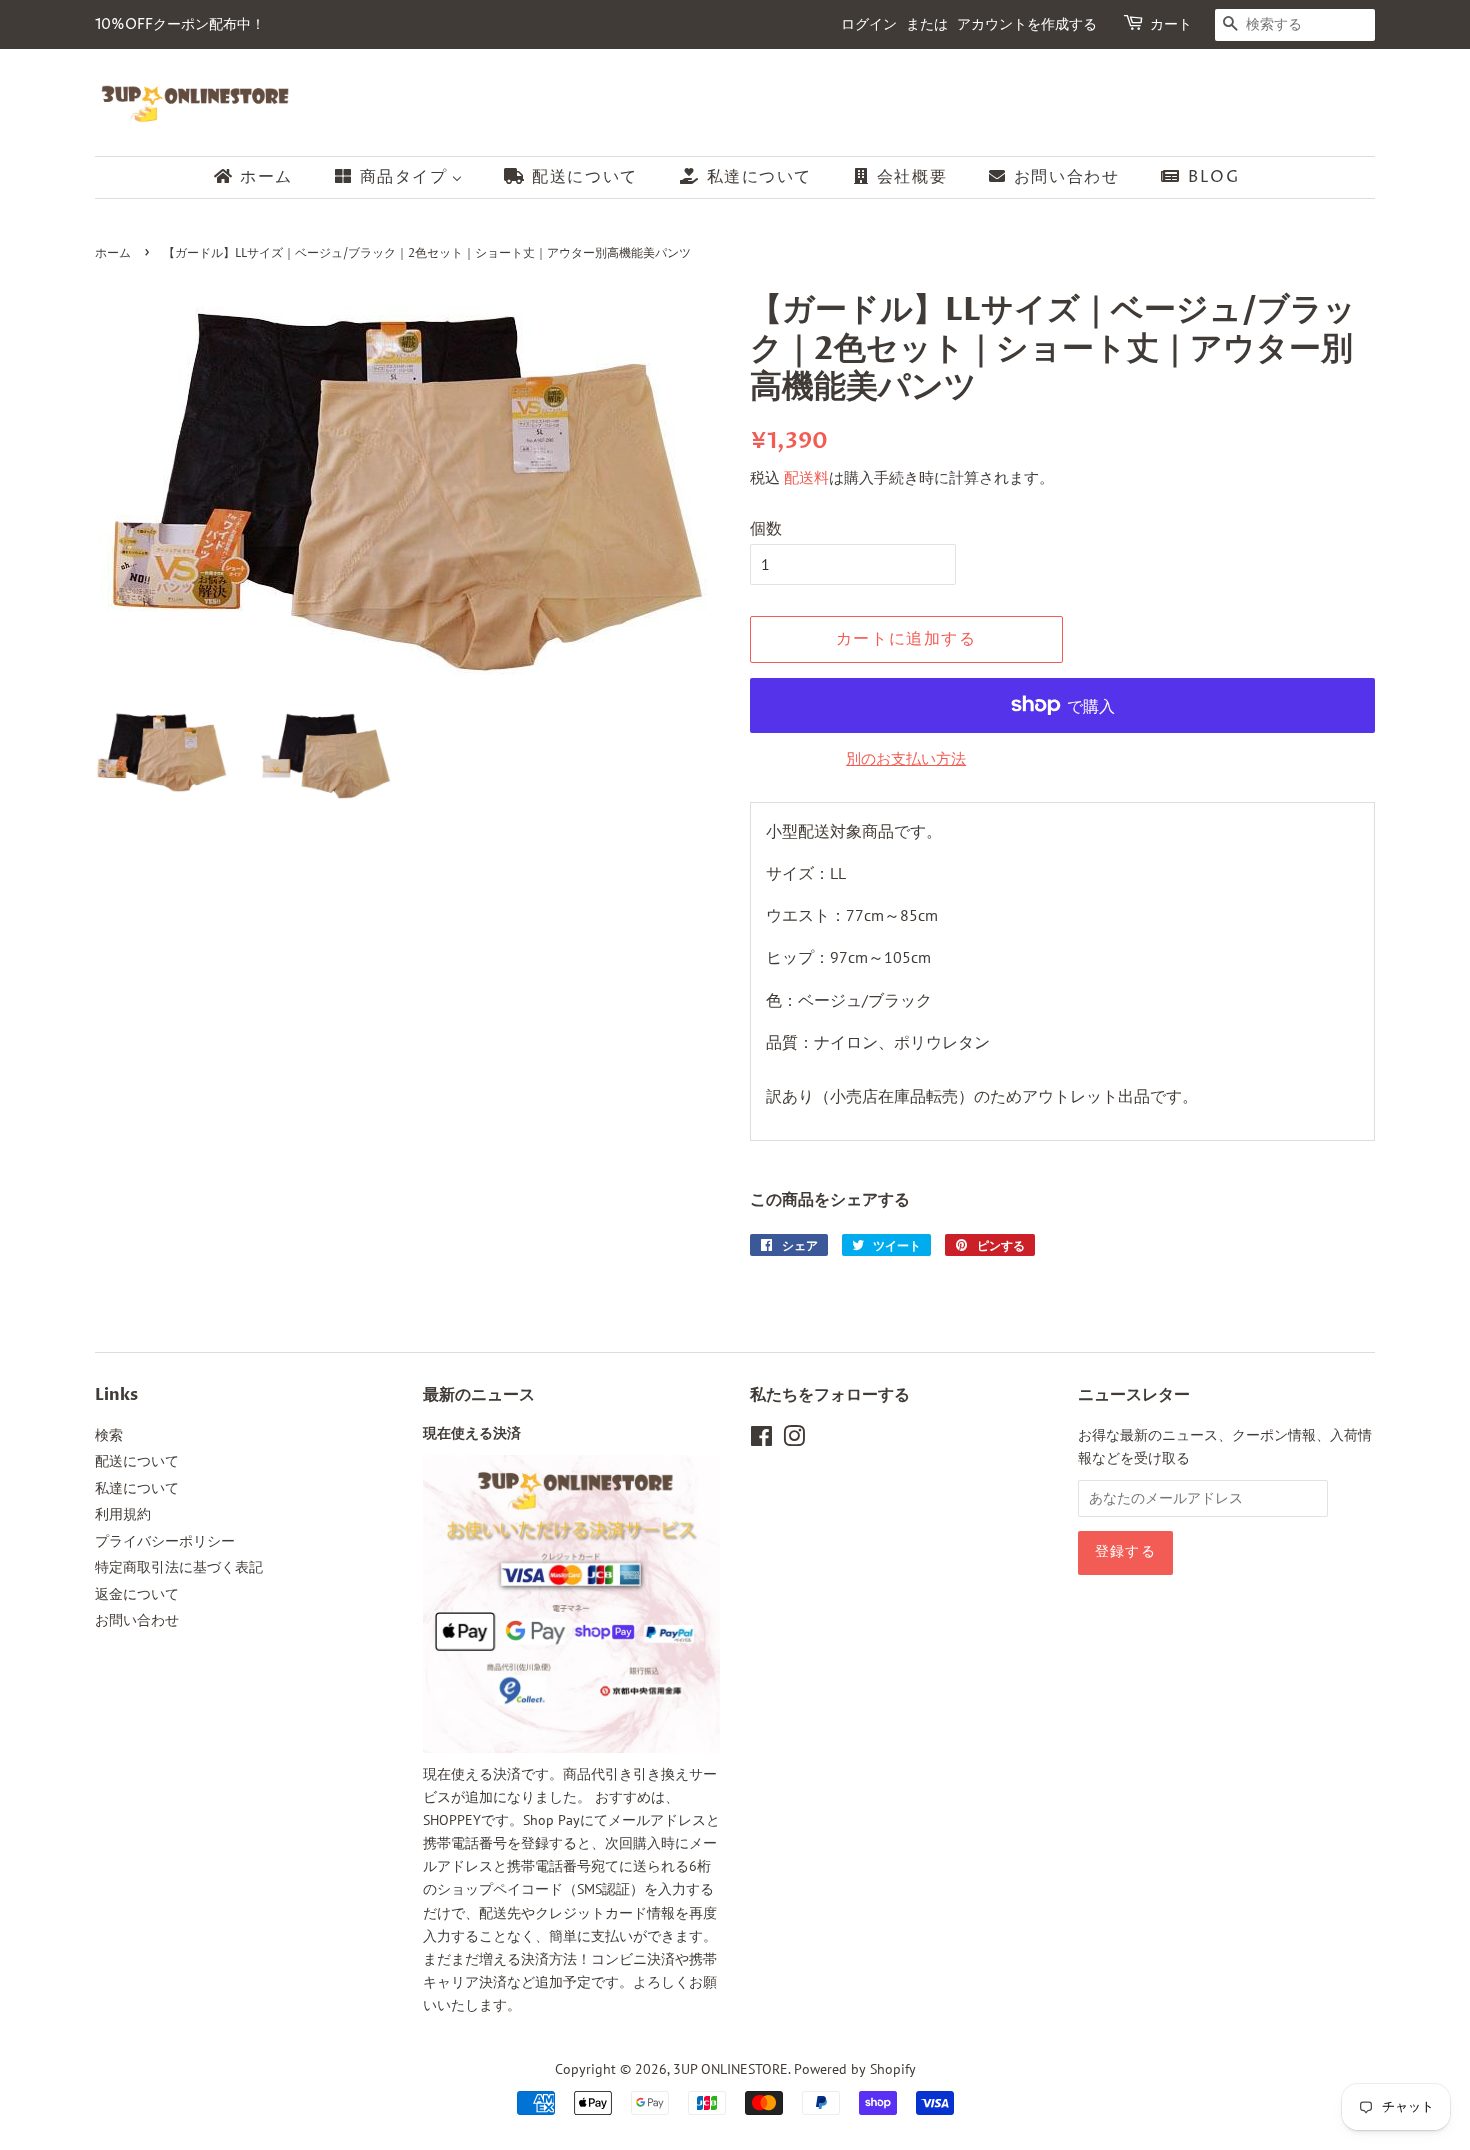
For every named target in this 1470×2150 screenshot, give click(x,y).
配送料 (806, 477)
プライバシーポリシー (165, 1541)
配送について (137, 1461)
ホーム (113, 253)
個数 (766, 528)
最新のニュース (479, 1395)
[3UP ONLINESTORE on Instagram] (794, 1440)
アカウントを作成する (1027, 24)
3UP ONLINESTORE (730, 2069)
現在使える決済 (472, 1434)
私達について (137, 1488)
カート (1171, 24)
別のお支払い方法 (906, 758)
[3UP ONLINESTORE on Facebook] (761, 1440)
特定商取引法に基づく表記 (179, 1567)
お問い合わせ (137, 1620)
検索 (109, 1435)
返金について (137, 1594)
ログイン (869, 24)
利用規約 (123, 1514)
